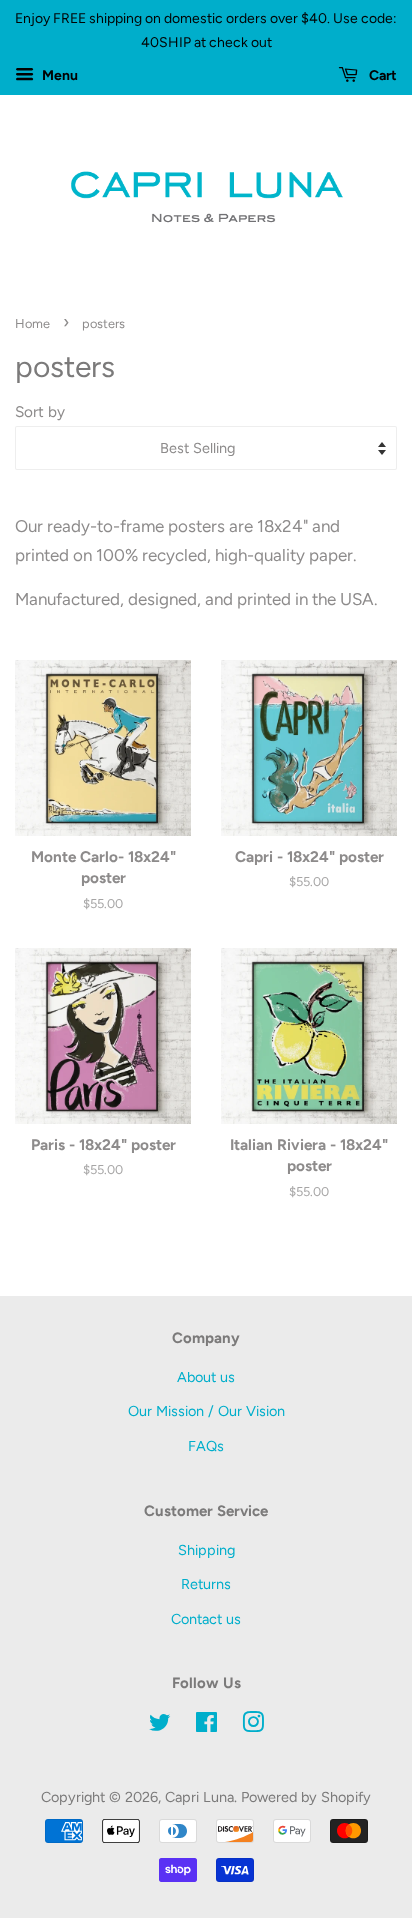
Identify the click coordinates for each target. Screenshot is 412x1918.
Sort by (40, 411)
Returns (206, 1584)
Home (32, 323)
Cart (381, 75)
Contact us (206, 1619)
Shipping (206, 1550)
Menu (58, 75)
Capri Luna (199, 1797)
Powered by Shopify (306, 1797)
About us (206, 1377)
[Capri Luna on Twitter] (160, 1726)
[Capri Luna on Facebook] (206, 1726)
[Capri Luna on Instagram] (253, 1726)
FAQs (206, 1446)
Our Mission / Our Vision (206, 1411)
